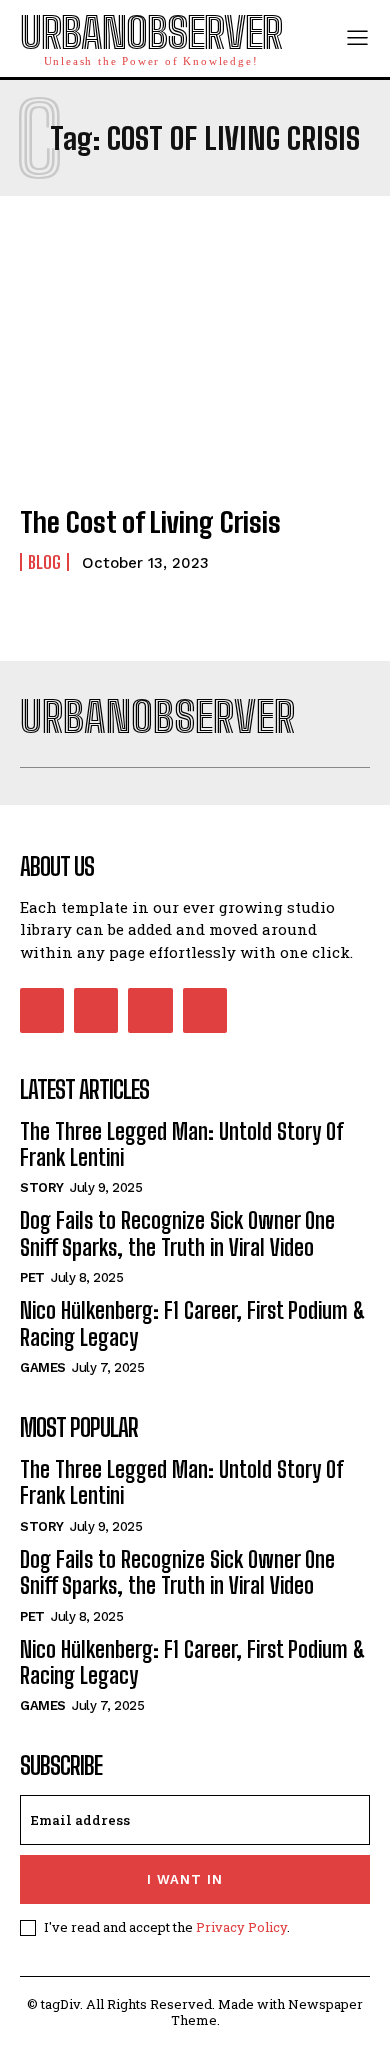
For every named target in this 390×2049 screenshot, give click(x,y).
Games (43, 1367)
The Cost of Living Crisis (150, 522)
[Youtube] (205, 1010)
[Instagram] (96, 1010)
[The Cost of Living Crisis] (195, 382)
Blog (44, 562)
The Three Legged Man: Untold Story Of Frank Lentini (182, 1144)
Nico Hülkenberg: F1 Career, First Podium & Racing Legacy (193, 1323)
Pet (32, 1277)
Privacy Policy (241, 1927)
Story (42, 1187)
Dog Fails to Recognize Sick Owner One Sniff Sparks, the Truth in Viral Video (177, 1233)
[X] (150, 1010)
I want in (185, 1879)
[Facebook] (42, 1010)
